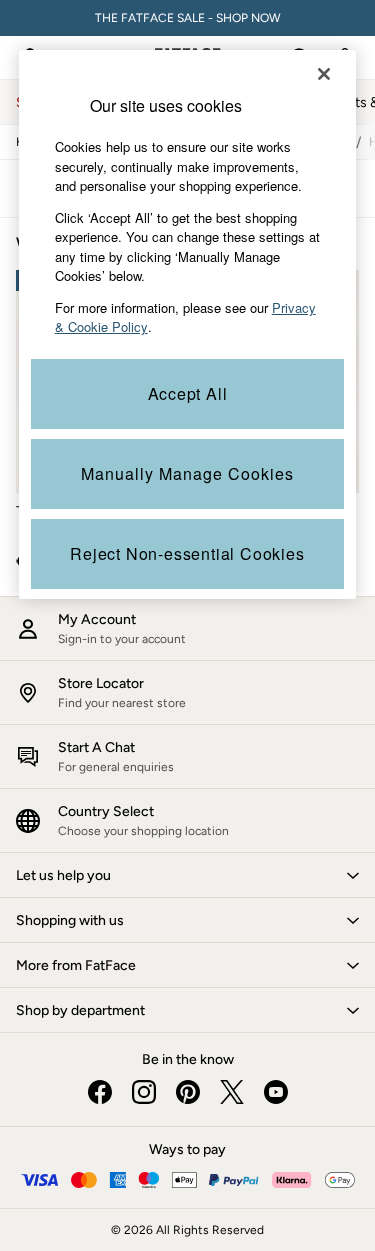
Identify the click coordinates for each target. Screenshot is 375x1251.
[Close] (324, 74)
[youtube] (276, 1092)
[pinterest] (188, 1092)
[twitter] (232, 1092)
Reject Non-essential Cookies (187, 553)
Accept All (188, 393)
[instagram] (144, 1092)
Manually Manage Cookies (187, 473)
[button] (187, 875)
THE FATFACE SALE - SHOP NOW (188, 18)
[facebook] (100, 1092)
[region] (188, 324)
